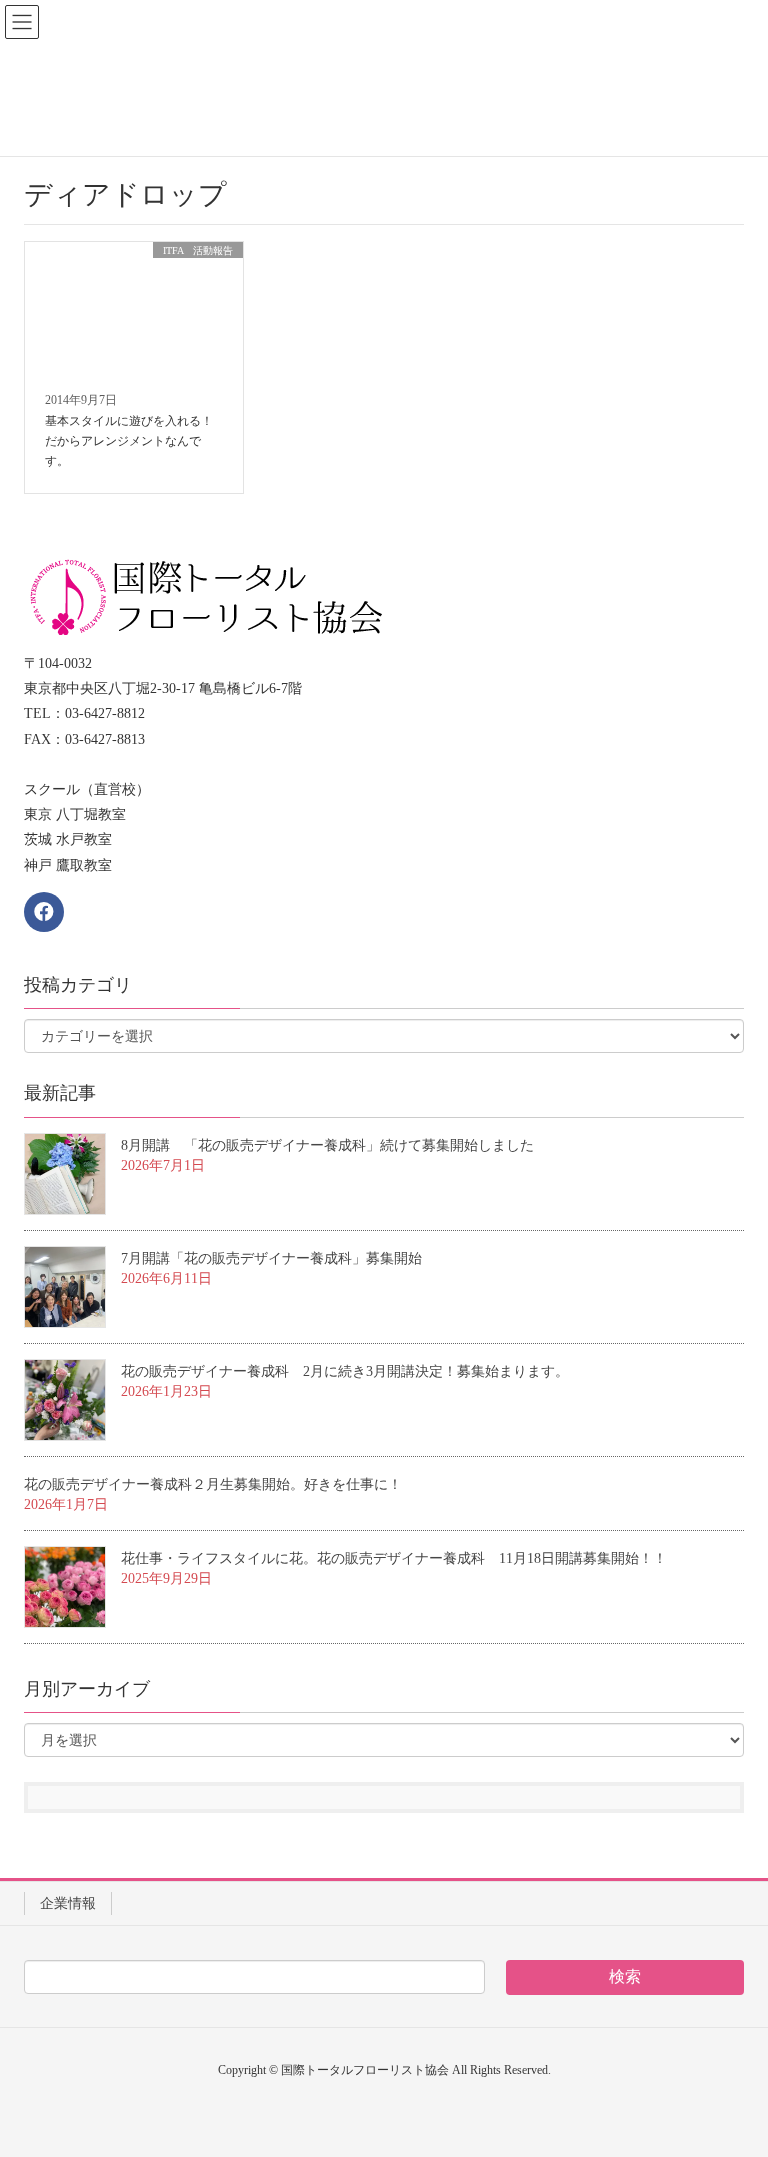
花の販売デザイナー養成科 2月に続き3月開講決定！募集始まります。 (345, 1371)
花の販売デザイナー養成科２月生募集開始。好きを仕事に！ (213, 1484)
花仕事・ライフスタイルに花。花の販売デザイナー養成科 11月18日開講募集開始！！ (394, 1558)
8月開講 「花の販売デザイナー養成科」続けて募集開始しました (327, 1145)
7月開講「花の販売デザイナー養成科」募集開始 (271, 1258)
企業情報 (68, 1903)
